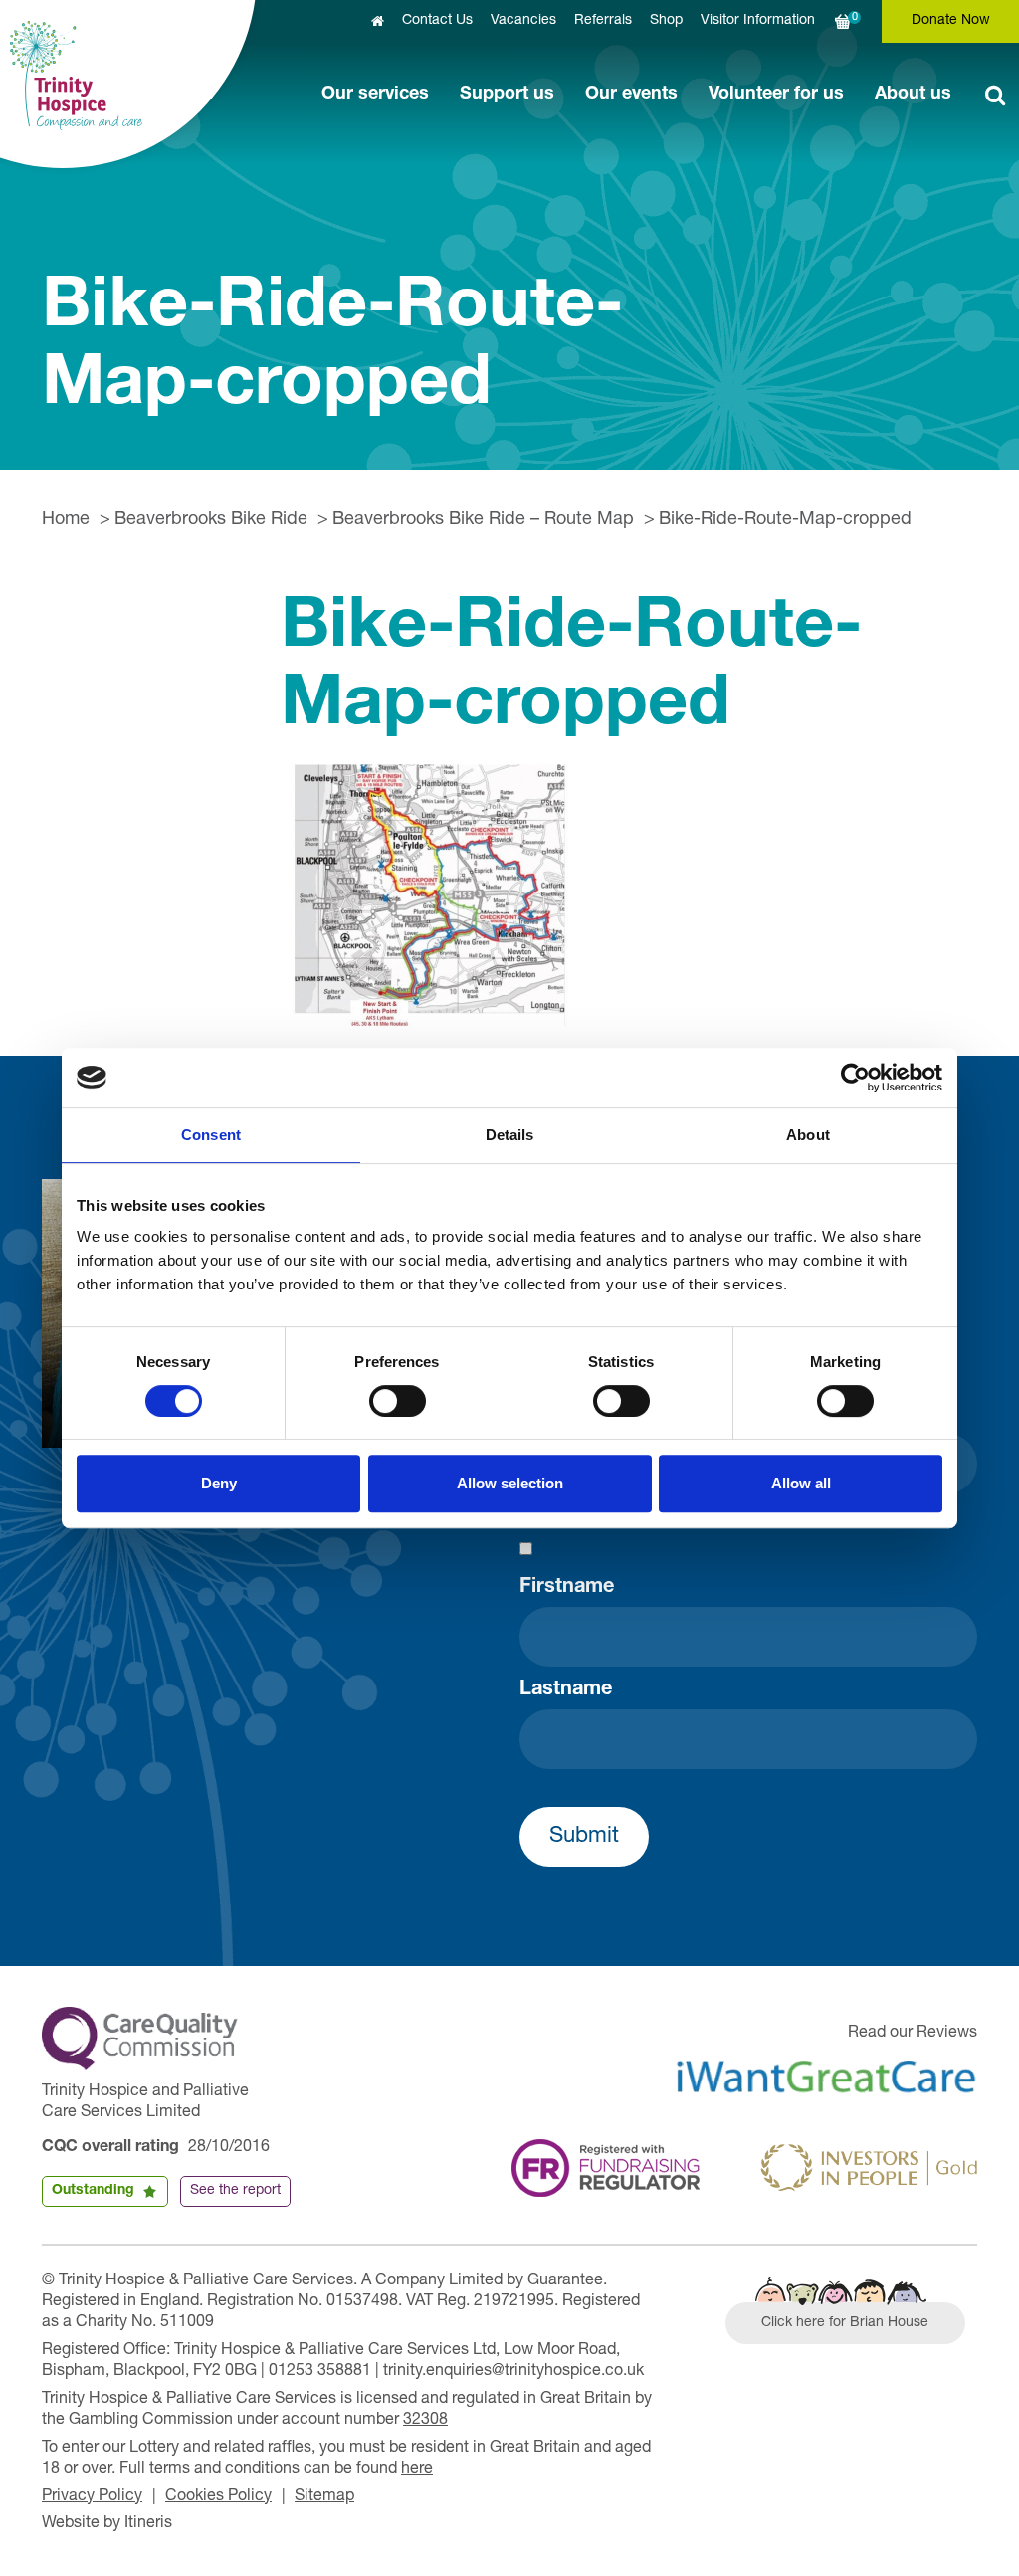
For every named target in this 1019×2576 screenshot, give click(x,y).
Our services (375, 95)
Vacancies (523, 21)
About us (913, 95)
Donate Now (951, 21)
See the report (235, 2191)
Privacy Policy (92, 2497)
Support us (507, 95)
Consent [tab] (211, 1135)
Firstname (567, 1588)
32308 (425, 2421)
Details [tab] (510, 1135)
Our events (631, 95)
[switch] (398, 1401)
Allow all (801, 1483)
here (417, 2470)
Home (66, 520)
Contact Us (437, 21)
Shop (666, 21)
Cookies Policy (218, 2497)
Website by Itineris (107, 2524)
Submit (584, 1837)
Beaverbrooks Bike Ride (211, 520)
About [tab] (808, 1135)
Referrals (603, 21)
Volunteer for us (776, 95)
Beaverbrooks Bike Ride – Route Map (483, 520)
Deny (219, 1483)
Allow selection (510, 1483)
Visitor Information (758, 21)
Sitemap (324, 2497)
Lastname (566, 1690)
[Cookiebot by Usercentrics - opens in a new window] (855, 1078)
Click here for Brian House (845, 2323)
